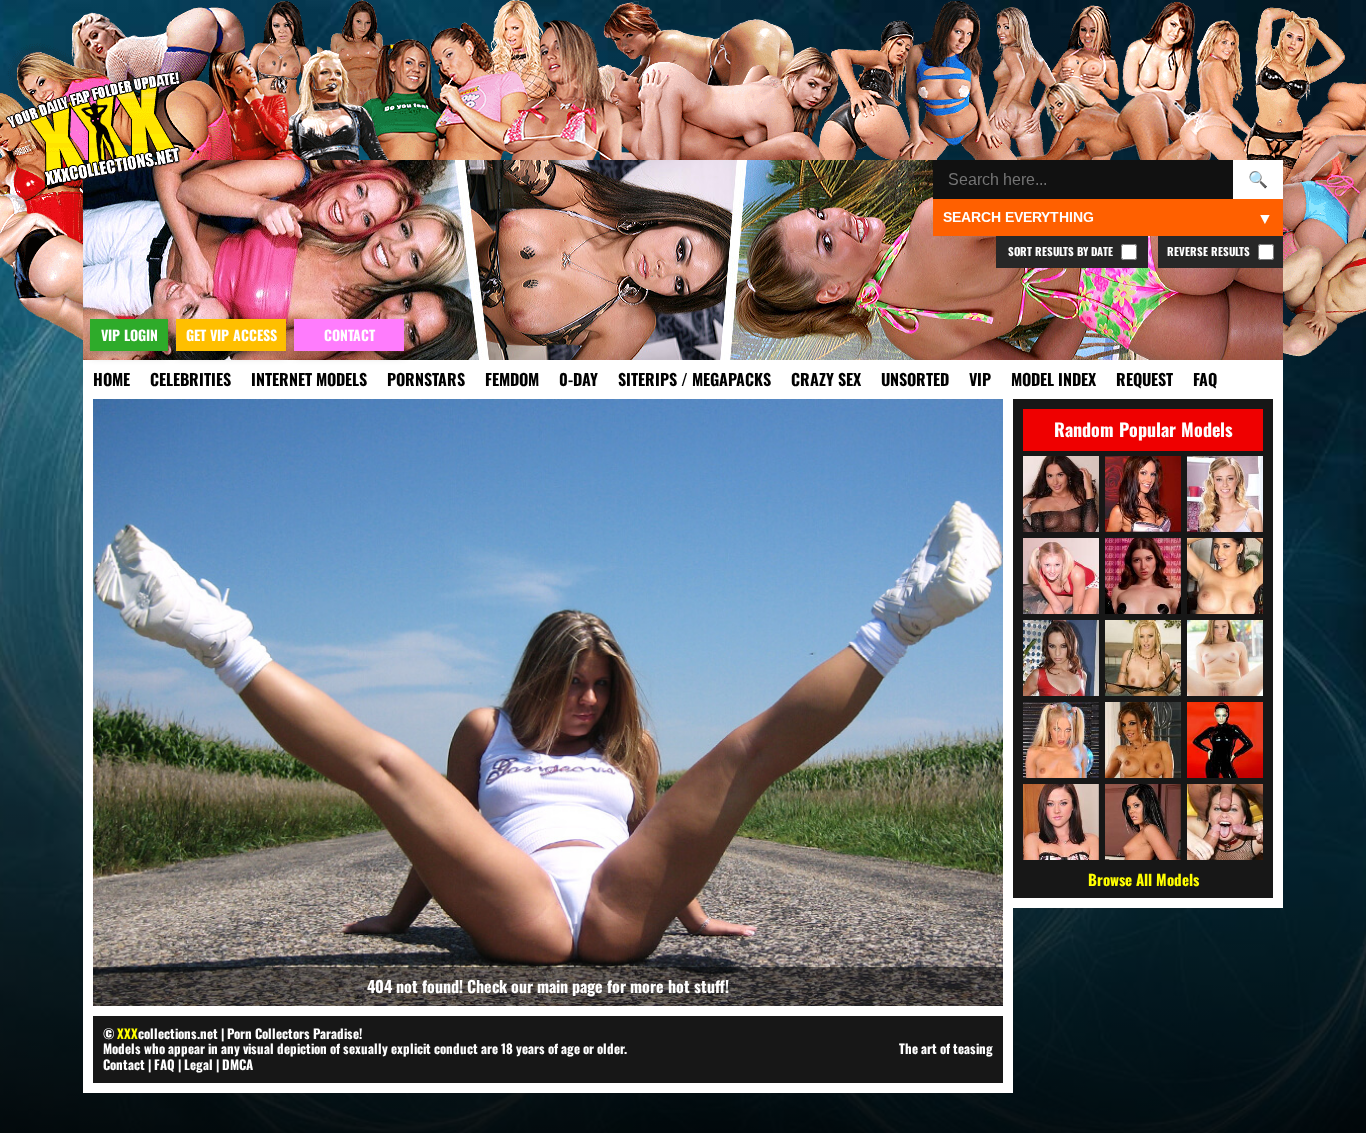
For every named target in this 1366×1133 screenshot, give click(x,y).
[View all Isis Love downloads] (1225, 576)
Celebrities (190, 379)
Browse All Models (1143, 879)
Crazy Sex (826, 379)
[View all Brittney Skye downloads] (1143, 658)
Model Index (1053, 379)
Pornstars (426, 379)
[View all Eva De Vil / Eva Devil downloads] (1143, 576)
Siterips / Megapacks (694, 379)
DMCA (237, 1064)
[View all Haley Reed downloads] (1225, 494)
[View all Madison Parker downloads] (1143, 822)
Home (111, 379)
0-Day (578, 379)
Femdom (512, 379)
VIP (980, 379)
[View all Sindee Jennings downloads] (1061, 822)
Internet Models (309, 379)
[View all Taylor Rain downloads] (1143, 494)
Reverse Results (1210, 251)
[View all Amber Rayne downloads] (1061, 658)
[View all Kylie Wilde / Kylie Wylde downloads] (1061, 740)
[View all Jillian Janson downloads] (1225, 658)
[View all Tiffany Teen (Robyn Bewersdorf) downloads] (1061, 576)
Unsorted (915, 379)
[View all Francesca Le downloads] (1143, 740)
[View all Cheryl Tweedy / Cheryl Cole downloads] (1225, 740)
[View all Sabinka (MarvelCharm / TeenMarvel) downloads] (1061, 494)
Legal (198, 1064)
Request (1144, 379)
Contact (124, 1064)
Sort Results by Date (1062, 251)
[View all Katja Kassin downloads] (1225, 822)
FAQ (1205, 379)
